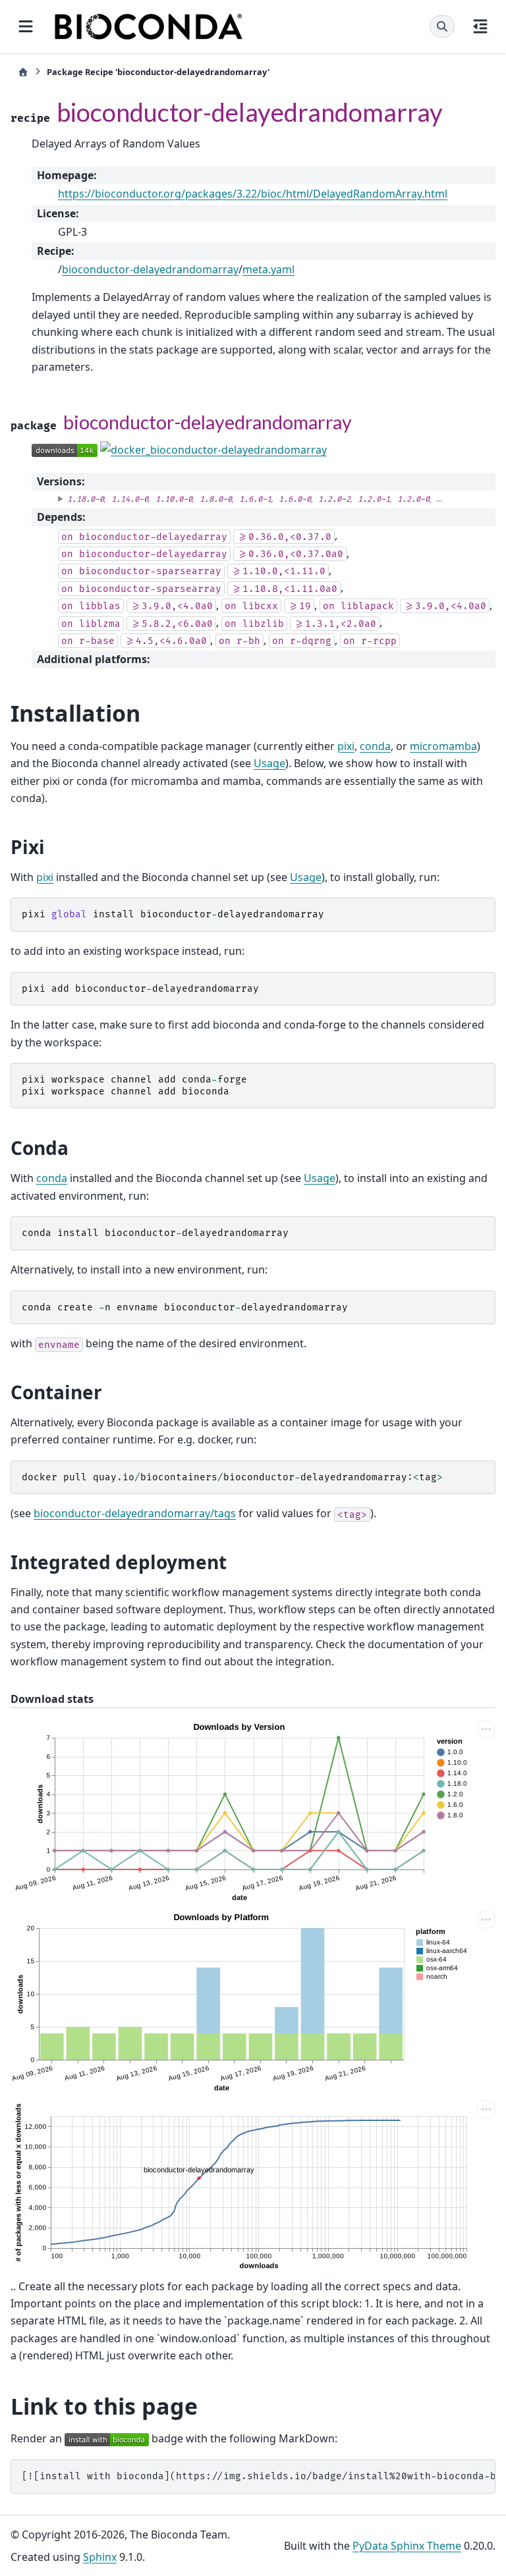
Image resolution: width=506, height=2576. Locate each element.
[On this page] (480, 26)
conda (375, 746)
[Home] (23, 72)
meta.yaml (268, 269)
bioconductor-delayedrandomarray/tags (135, 1513)
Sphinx (100, 2557)
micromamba (443, 746)
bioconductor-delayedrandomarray (150, 269)
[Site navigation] (26, 26)
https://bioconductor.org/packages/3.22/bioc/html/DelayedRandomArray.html (253, 194)
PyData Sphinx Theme (407, 2546)
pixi (346, 746)
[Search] (442, 26)
